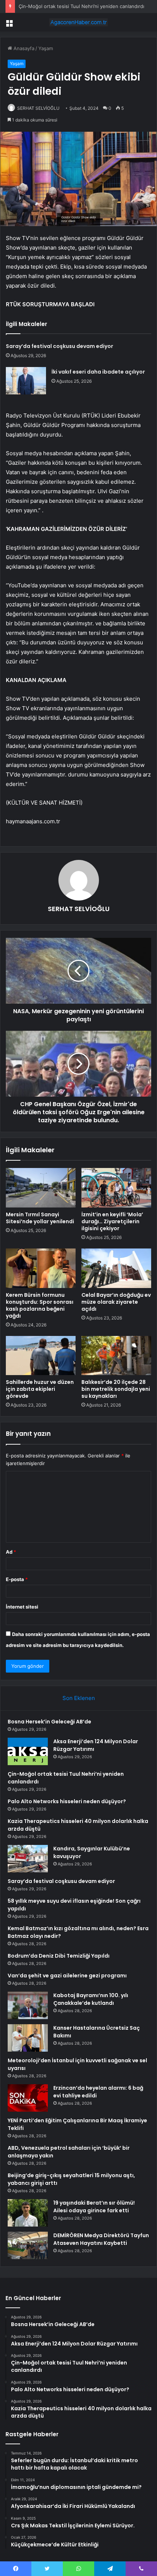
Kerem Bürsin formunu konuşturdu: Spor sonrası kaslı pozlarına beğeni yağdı (40, 1305)
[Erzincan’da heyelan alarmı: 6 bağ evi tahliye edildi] (28, 2098)
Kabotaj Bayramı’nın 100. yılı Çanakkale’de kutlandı (91, 1999)
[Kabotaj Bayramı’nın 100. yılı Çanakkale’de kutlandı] (28, 2005)
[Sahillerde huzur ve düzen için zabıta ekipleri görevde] (41, 1356)
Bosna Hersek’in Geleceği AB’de (49, 1722)
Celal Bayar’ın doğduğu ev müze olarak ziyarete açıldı (116, 1302)
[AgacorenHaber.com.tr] (78, 22)
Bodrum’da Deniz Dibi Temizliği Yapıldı (59, 1956)
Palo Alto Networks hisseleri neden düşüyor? (67, 1801)
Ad (11, 1552)
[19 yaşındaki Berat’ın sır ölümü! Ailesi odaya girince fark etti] (28, 2213)
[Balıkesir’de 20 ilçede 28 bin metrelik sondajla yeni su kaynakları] (116, 1356)
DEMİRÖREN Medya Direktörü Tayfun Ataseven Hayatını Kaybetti (101, 2239)
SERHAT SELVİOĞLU (38, 108)
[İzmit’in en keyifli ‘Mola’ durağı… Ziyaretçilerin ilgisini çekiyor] (116, 1188)
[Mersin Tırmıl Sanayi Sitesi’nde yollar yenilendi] (41, 1188)
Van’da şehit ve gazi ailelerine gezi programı (67, 1976)
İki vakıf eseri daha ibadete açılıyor (98, 372)
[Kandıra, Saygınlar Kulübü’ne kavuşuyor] (28, 1859)
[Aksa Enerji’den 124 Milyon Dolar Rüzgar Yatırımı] (28, 1751)
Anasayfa (23, 48)
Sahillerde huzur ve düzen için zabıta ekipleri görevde (40, 1389)
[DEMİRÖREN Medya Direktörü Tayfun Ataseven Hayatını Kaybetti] (28, 2245)
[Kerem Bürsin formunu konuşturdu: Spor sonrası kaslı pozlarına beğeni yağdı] (41, 1268)
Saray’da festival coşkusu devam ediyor (60, 346)
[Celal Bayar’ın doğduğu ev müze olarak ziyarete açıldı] (116, 1268)
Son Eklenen (79, 1698)
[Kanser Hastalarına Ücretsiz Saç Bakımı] (28, 2038)
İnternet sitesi (22, 1607)
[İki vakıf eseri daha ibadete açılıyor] (26, 381)
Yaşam (46, 48)
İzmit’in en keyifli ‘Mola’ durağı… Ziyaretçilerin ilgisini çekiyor (112, 1221)
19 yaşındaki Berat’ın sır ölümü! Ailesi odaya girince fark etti (94, 2207)
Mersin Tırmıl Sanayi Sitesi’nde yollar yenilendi (40, 1218)
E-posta (17, 1579)
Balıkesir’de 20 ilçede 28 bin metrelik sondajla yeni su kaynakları (116, 1389)
